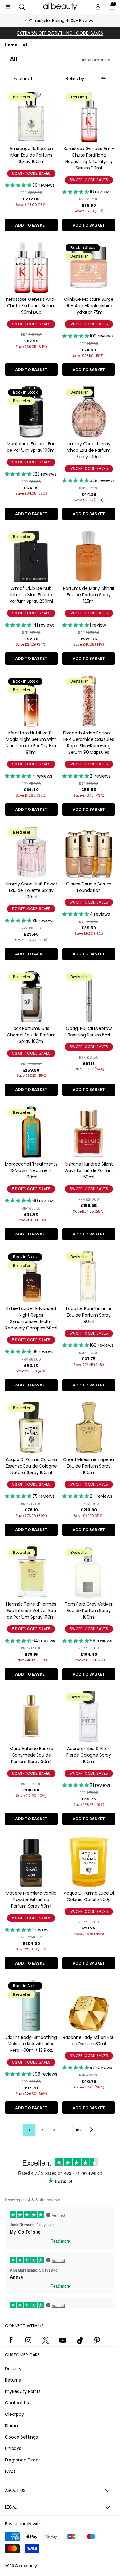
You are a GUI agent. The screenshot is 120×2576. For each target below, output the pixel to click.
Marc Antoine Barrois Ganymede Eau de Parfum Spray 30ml (31, 1755)
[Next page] (91, 2130)
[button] (22, 7)
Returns (13, 2380)
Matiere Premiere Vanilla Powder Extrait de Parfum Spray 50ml (31, 1900)
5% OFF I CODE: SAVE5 (31, 173)
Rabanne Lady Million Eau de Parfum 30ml (89, 2041)
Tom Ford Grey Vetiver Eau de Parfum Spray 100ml (89, 1611)
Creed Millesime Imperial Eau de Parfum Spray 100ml (89, 1466)
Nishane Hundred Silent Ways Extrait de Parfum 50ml (89, 1170)
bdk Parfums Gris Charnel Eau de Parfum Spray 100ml (31, 1035)
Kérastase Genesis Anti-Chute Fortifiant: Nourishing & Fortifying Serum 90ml (89, 158)
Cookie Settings (21, 2437)
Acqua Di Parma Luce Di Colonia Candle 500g (89, 1896)
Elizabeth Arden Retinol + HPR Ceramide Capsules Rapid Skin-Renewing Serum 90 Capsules (89, 743)
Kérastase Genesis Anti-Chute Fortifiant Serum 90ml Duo (31, 306)
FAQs (10, 2471)
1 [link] (29, 2130)
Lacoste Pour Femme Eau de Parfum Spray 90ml (89, 1315)
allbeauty (28, 2566)
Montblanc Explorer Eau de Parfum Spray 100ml (31, 447)
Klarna (11, 2426)
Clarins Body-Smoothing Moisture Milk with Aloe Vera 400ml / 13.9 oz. (31, 2044)
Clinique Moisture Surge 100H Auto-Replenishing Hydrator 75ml (89, 306)
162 (79, 2130)
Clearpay (14, 2414)
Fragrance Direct (23, 2460)
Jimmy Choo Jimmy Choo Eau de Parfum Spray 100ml (89, 450)
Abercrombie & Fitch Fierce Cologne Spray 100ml (89, 1755)
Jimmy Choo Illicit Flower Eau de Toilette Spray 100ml (31, 890)
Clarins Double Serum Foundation (89, 887)
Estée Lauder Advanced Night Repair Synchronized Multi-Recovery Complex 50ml (31, 1318)
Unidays (13, 2448)
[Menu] (8, 7)
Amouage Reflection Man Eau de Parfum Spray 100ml (31, 155)
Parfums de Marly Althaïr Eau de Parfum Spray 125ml (89, 595)
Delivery (13, 2369)
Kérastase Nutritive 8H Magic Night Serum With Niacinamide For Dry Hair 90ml (31, 743)
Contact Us (17, 2403)
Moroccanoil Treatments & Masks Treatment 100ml (31, 1170)
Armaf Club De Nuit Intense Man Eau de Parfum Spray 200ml (31, 595)
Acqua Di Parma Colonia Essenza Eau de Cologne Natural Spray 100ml (31, 1466)
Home (11, 45)
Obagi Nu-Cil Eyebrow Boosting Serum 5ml (89, 1032)
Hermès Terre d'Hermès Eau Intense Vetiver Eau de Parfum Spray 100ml (31, 1611)
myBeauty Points (23, 2391)
